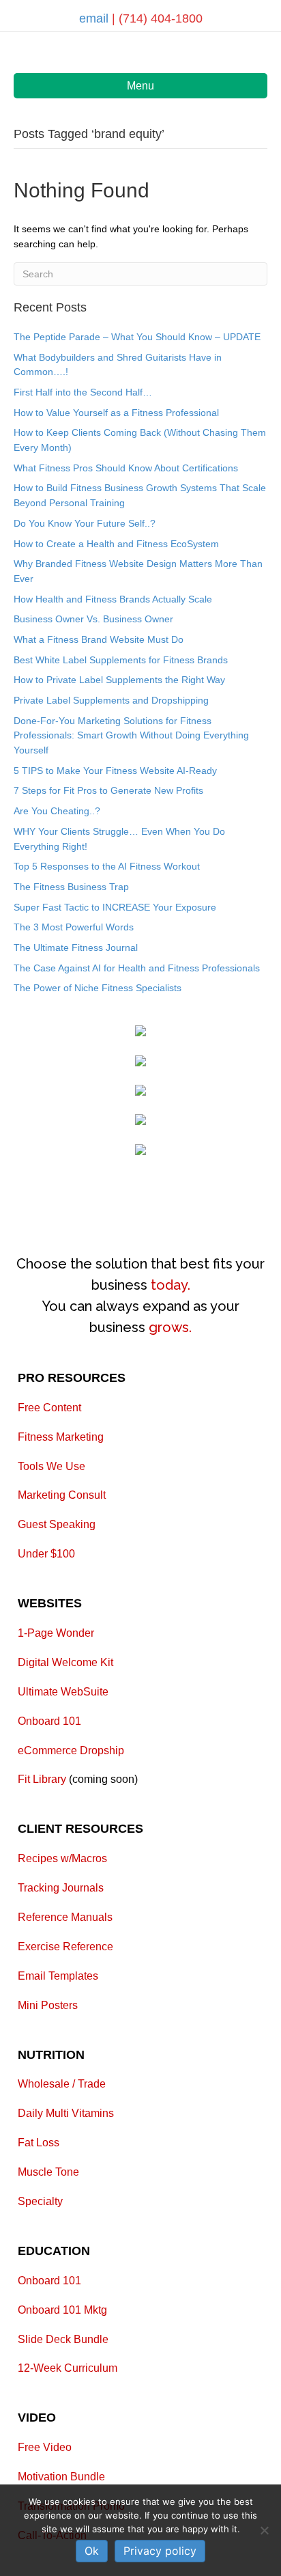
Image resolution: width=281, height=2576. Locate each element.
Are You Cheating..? (57, 811)
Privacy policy (160, 2551)
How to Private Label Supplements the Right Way (119, 680)
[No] (264, 2530)
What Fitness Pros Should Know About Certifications (126, 468)
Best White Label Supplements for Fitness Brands (121, 660)
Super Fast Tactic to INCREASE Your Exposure (115, 907)
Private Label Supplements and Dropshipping (111, 700)
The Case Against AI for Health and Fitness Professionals (137, 968)
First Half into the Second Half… (83, 392)
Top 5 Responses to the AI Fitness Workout (107, 866)
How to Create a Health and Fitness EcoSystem (116, 544)
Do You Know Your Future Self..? (85, 523)
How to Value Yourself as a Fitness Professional (116, 413)
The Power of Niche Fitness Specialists (98, 988)
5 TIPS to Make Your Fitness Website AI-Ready (115, 771)
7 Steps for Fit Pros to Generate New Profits (108, 790)
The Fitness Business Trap (71, 887)
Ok (92, 2551)
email (95, 18)
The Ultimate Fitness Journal (76, 947)
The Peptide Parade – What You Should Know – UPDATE (137, 337)
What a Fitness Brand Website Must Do (99, 639)
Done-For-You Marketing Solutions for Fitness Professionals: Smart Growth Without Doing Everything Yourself (131, 735)
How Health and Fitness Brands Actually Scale (113, 599)
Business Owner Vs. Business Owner (93, 619)
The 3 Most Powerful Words (74, 927)
